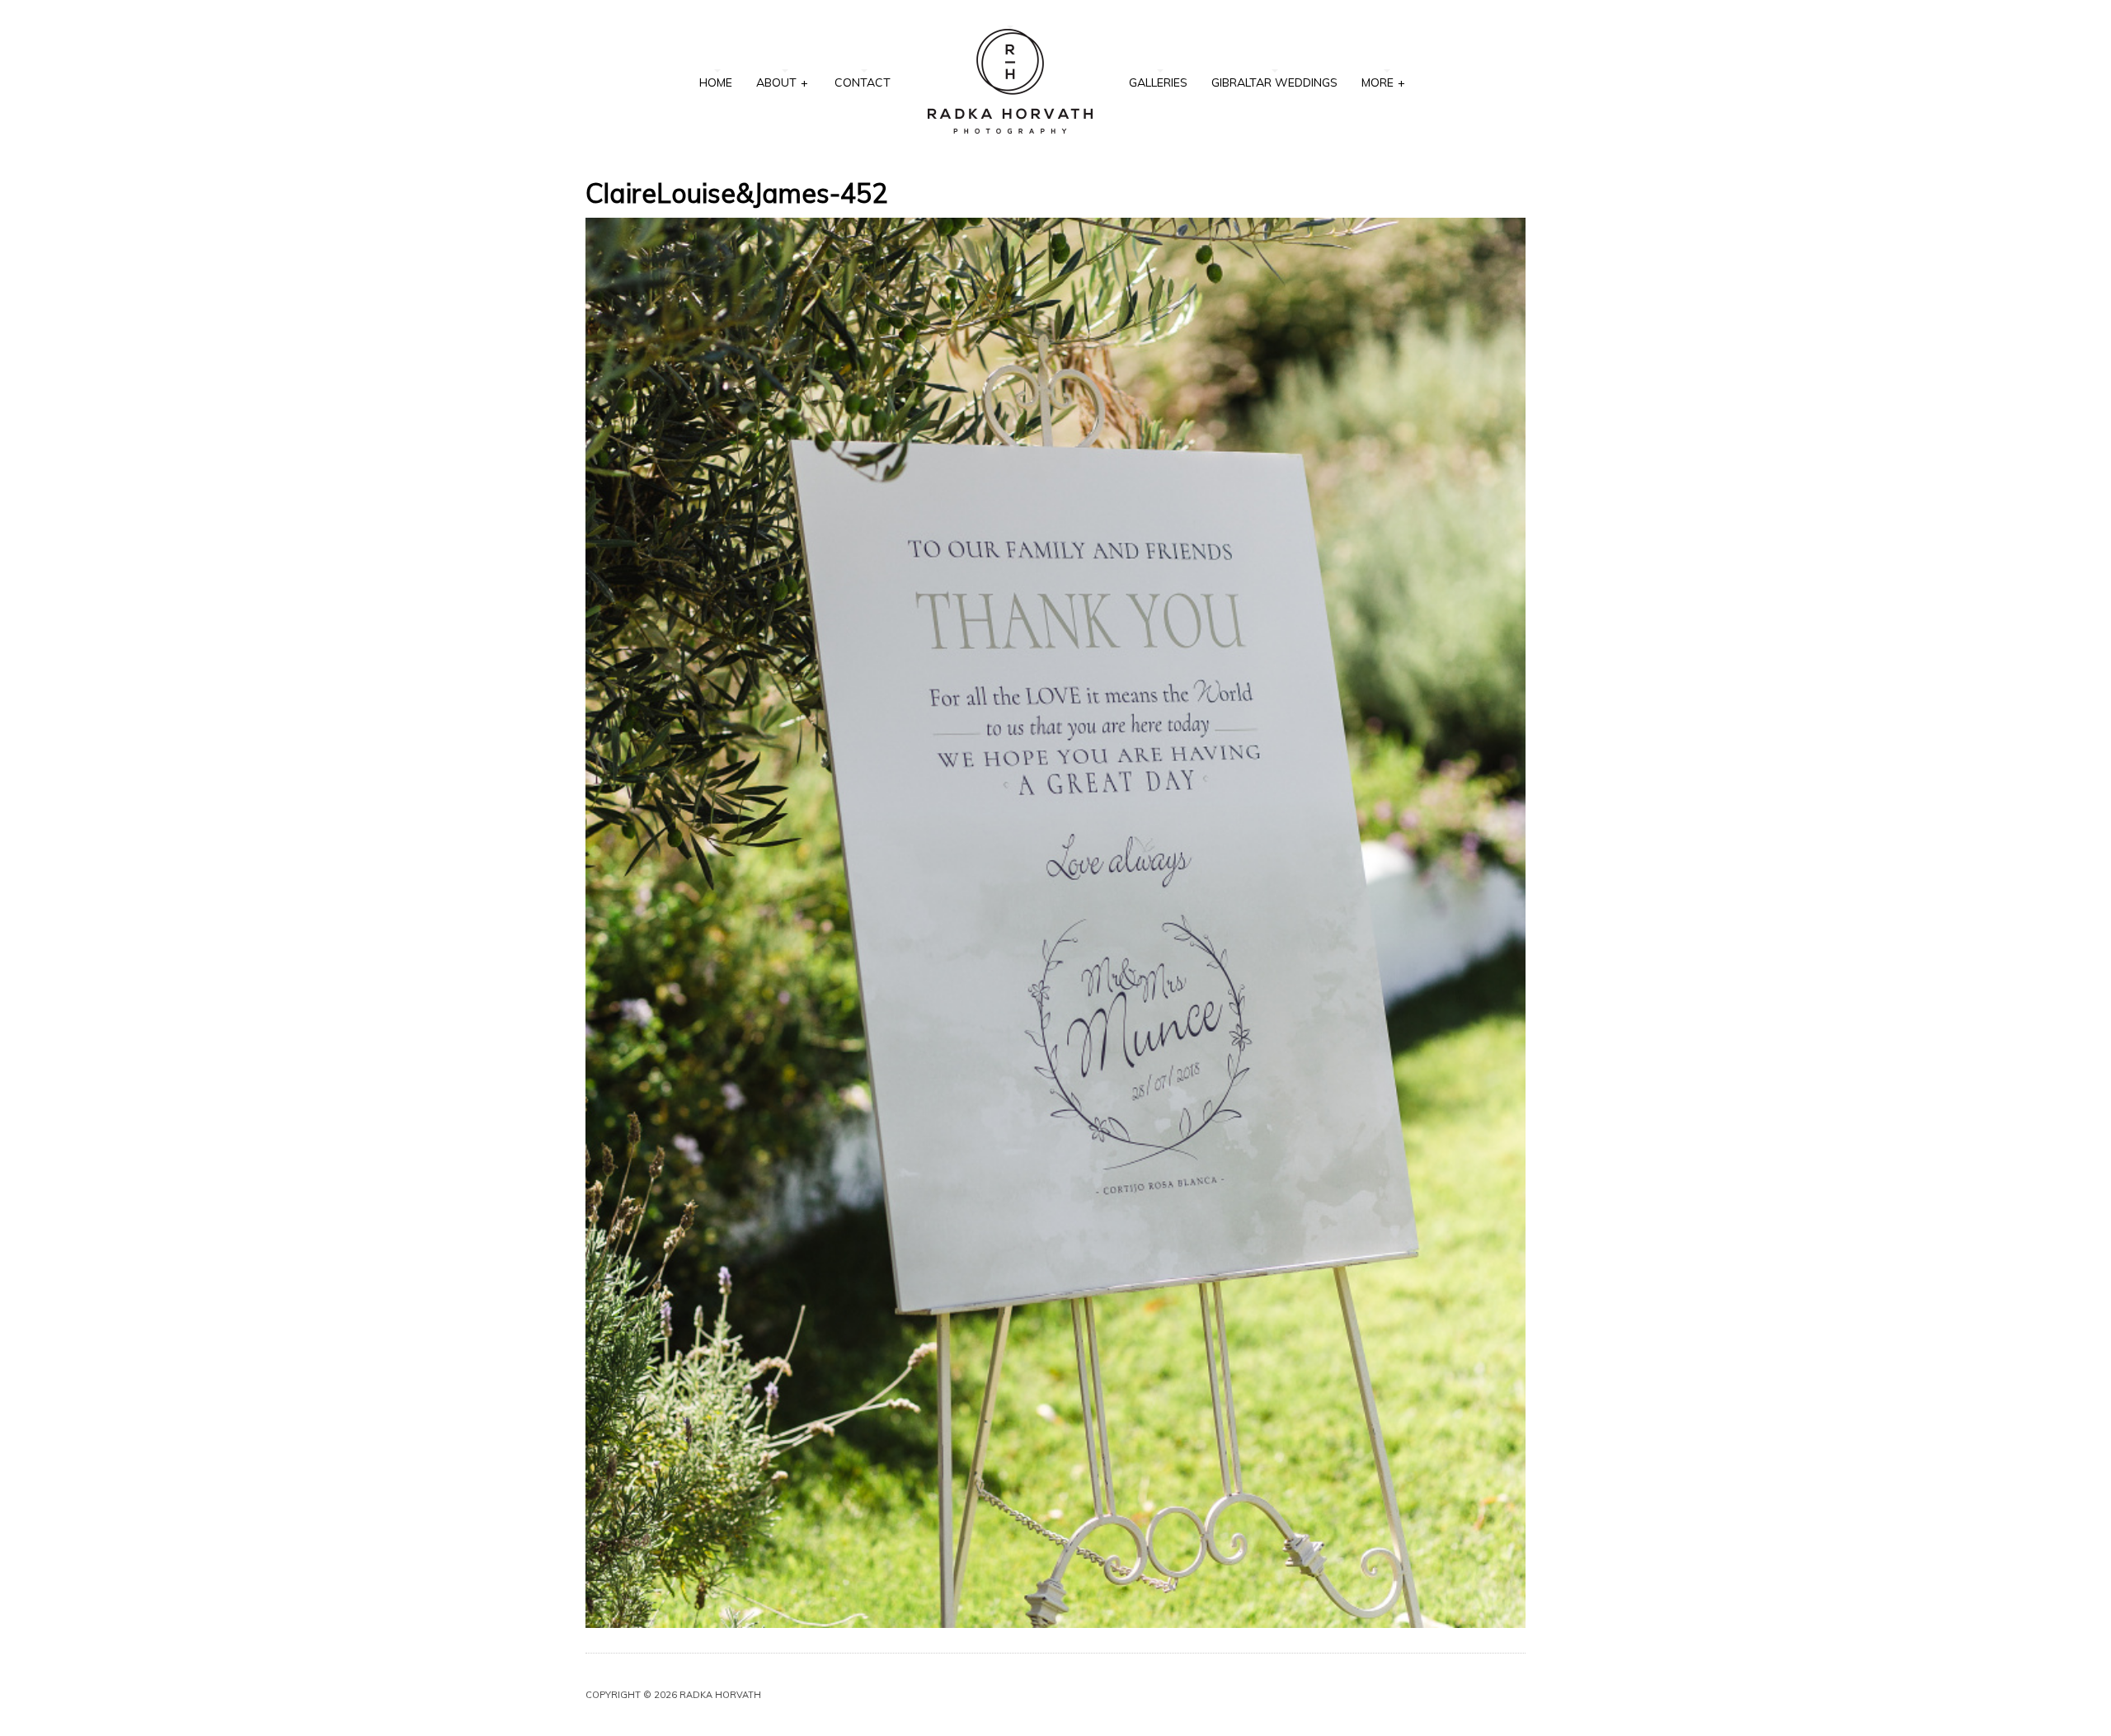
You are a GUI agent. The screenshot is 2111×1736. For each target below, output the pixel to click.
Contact (863, 82)
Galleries (1158, 82)
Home (716, 82)
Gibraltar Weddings (1274, 82)
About (782, 82)
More (1383, 82)
